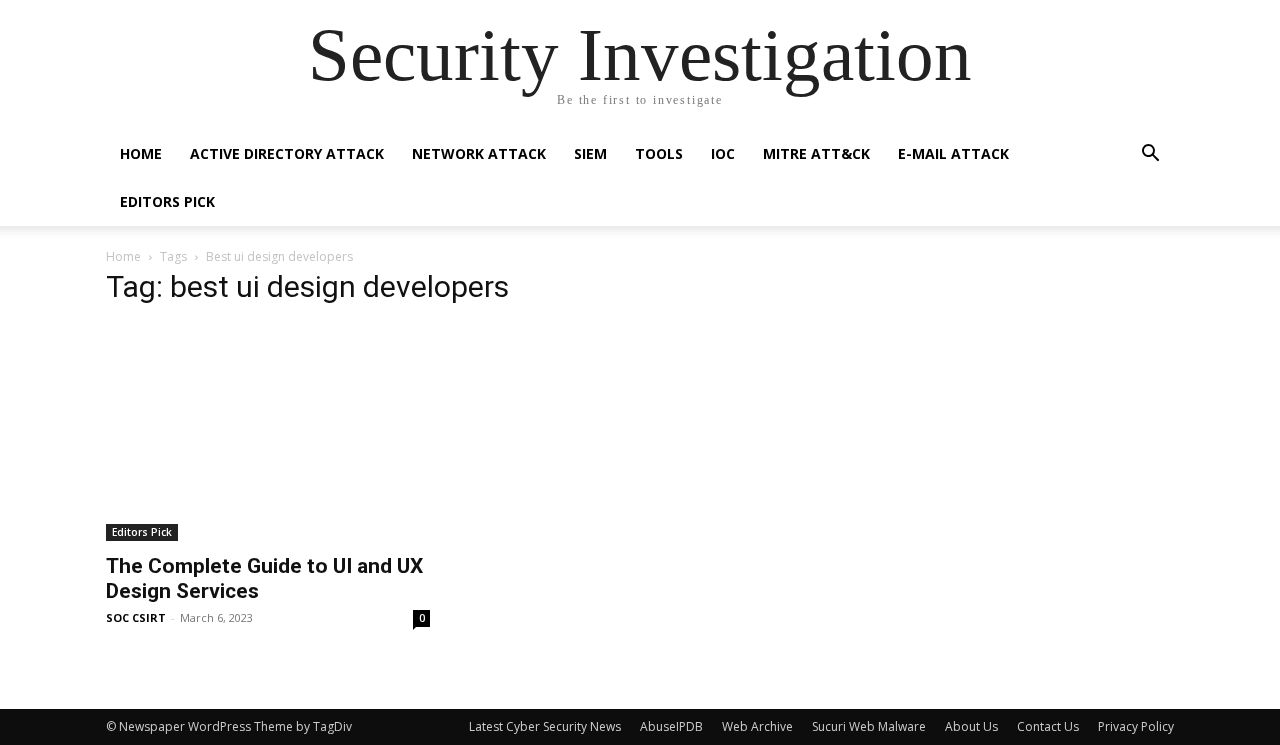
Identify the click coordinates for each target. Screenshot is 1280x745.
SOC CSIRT (136, 617)
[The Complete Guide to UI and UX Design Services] (268, 433)
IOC (723, 153)
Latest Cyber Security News (545, 726)
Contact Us (1048, 726)
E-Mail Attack (953, 153)
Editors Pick (167, 201)
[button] (1150, 155)
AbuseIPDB (671, 726)
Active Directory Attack (287, 153)
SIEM (590, 153)
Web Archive (757, 726)
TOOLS (659, 153)
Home (141, 153)
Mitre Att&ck (816, 153)
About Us (971, 726)
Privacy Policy (1136, 726)
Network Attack (479, 153)
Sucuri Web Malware (869, 726)
